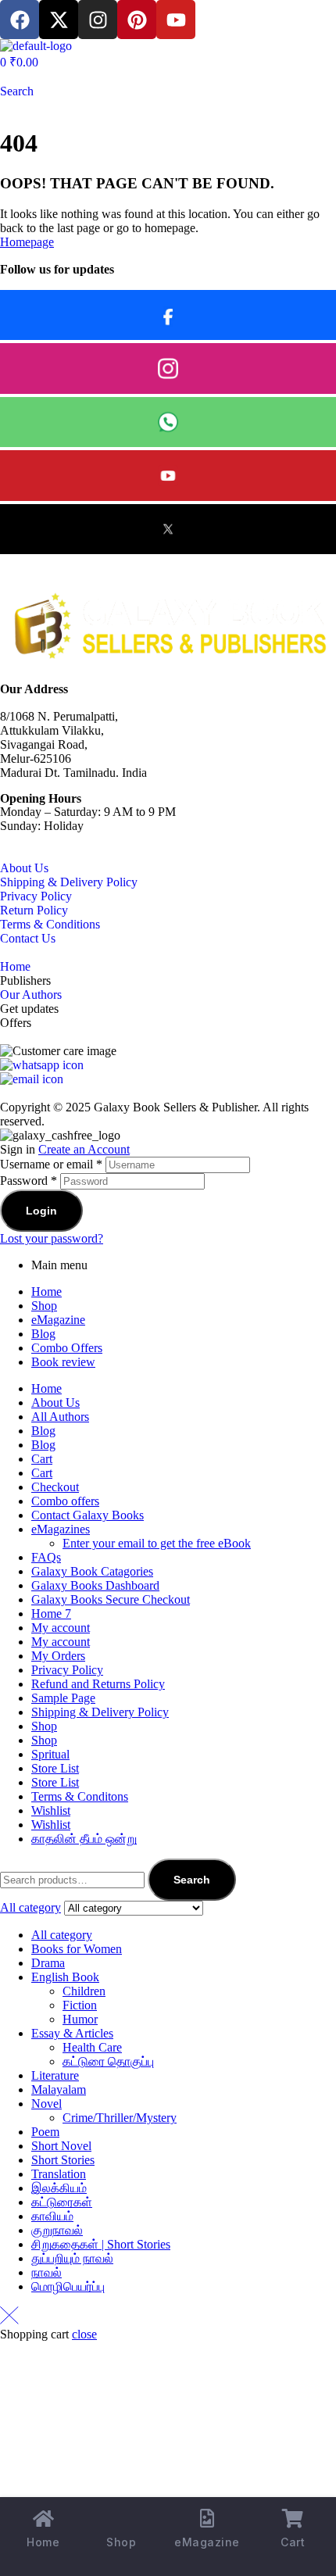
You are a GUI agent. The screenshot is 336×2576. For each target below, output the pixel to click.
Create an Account (84, 1149)
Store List (55, 1768)
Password (29, 1181)
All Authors (60, 1417)
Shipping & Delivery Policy (69, 882)
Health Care (92, 2047)
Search (192, 1880)
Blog (43, 1334)
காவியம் (52, 2216)
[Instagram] (98, 20)
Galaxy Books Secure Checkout (111, 1599)
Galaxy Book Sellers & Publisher (175, 1107)
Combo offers (65, 1501)
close (84, 2334)
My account (61, 1628)
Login (41, 1211)
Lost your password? (52, 1238)
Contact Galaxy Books (88, 1515)
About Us (24, 868)
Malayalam (59, 2089)
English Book (65, 1977)
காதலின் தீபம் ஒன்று (84, 1839)
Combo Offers (67, 1348)
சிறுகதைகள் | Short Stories (101, 2244)
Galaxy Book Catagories (92, 1571)
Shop (44, 1306)
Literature (55, 2075)
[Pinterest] (137, 20)
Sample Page (63, 1698)
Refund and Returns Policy (98, 1684)
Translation (59, 2174)
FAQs (46, 1557)
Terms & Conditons (80, 1796)
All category (62, 1935)
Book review (63, 1362)
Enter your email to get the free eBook (157, 1543)
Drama (48, 1963)
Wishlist (51, 1810)
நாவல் (46, 2272)
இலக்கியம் (59, 2188)
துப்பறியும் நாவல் (72, 2258)
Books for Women (77, 1949)
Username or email (51, 1164)
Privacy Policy (36, 896)
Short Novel (61, 2146)
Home (15, 966)
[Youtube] (176, 20)
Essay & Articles (72, 2033)
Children (84, 1991)
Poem (45, 2132)
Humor (80, 2019)
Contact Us (28, 938)
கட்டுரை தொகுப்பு (108, 2061)
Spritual (50, 1754)
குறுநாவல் (57, 2230)
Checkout (55, 1487)
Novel (46, 2104)
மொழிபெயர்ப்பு (68, 2286)
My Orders (58, 1656)
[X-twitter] (59, 20)
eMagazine (58, 1320)
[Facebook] (20, 20)
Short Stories (63, 2160)
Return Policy (34, 910)
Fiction (80, 2005)
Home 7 (51, 1614)
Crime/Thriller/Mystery (120, 2118)
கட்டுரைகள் (62, 2202)
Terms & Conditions (50, 924)
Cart (42, 1459)
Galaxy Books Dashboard (95, 1585)
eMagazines (61, 1529)
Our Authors (31, 995)
